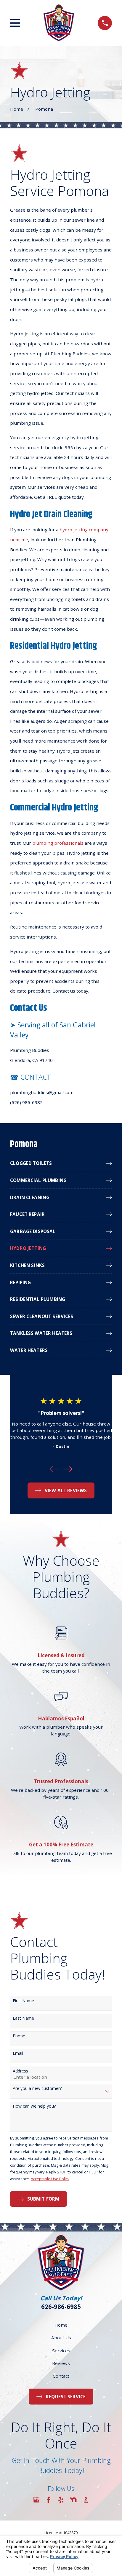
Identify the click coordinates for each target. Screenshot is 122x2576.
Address (20, 2071)
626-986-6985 (61, 2307)
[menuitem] (61, 1163)
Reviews (61, 2363)
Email (18, 2053)
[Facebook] (48, 2500)
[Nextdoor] (73, 2500)
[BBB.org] (86, 2500)
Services (61, 2351)
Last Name (23, 2018)
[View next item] (68, 1469)
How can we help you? (34, 2106)
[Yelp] (61, 2500)
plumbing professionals (58, 843)
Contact (61, 2376)
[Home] (59, 23)
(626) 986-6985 (26, 1102)
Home (61, 2325)
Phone (19, 2036)
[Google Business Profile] (36, 2500)
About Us (61, 2338)
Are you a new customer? (37, 2089)
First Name (23, 2001)
